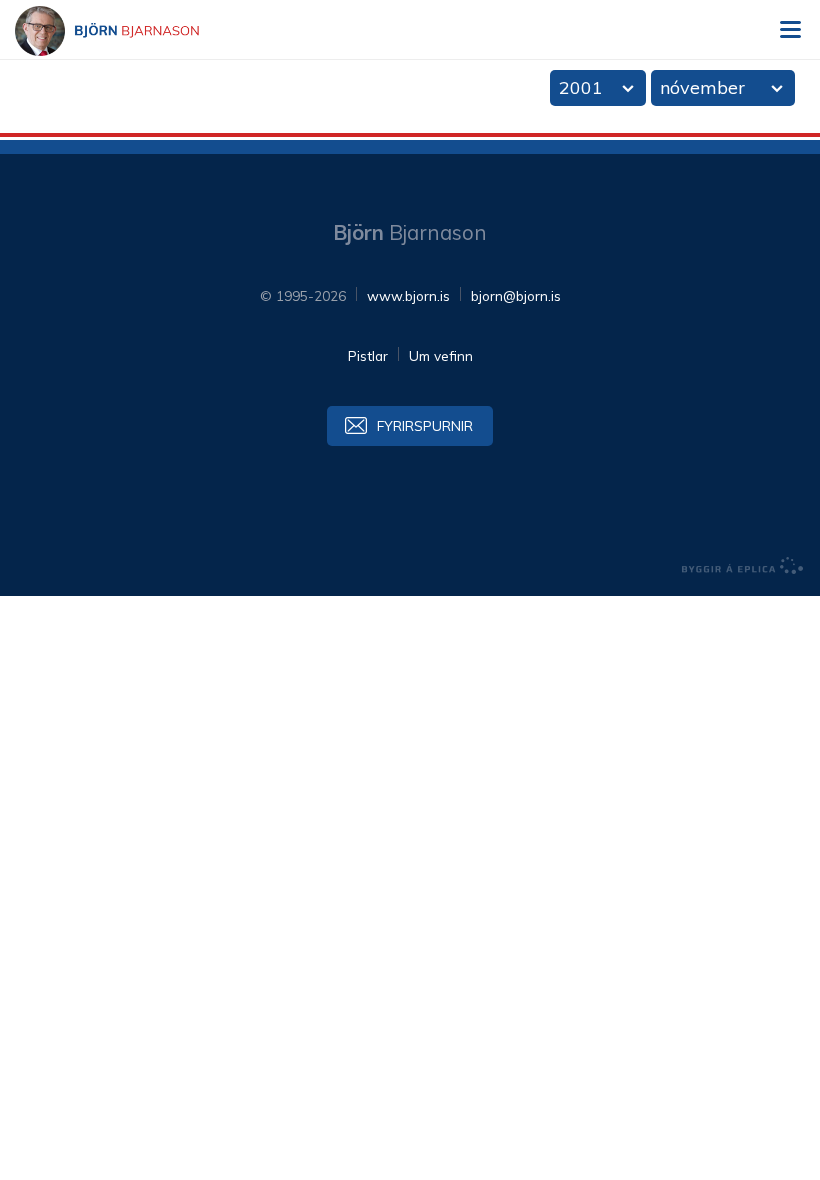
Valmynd (790, 30)
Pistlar (368, 355)
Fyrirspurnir (425, 425)
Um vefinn (441, 355)
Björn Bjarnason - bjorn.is (125, 31)
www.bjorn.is (408, 295)
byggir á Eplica (743, 566)
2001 (581, 87)
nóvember (702, 87)
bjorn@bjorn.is (516, 295)
